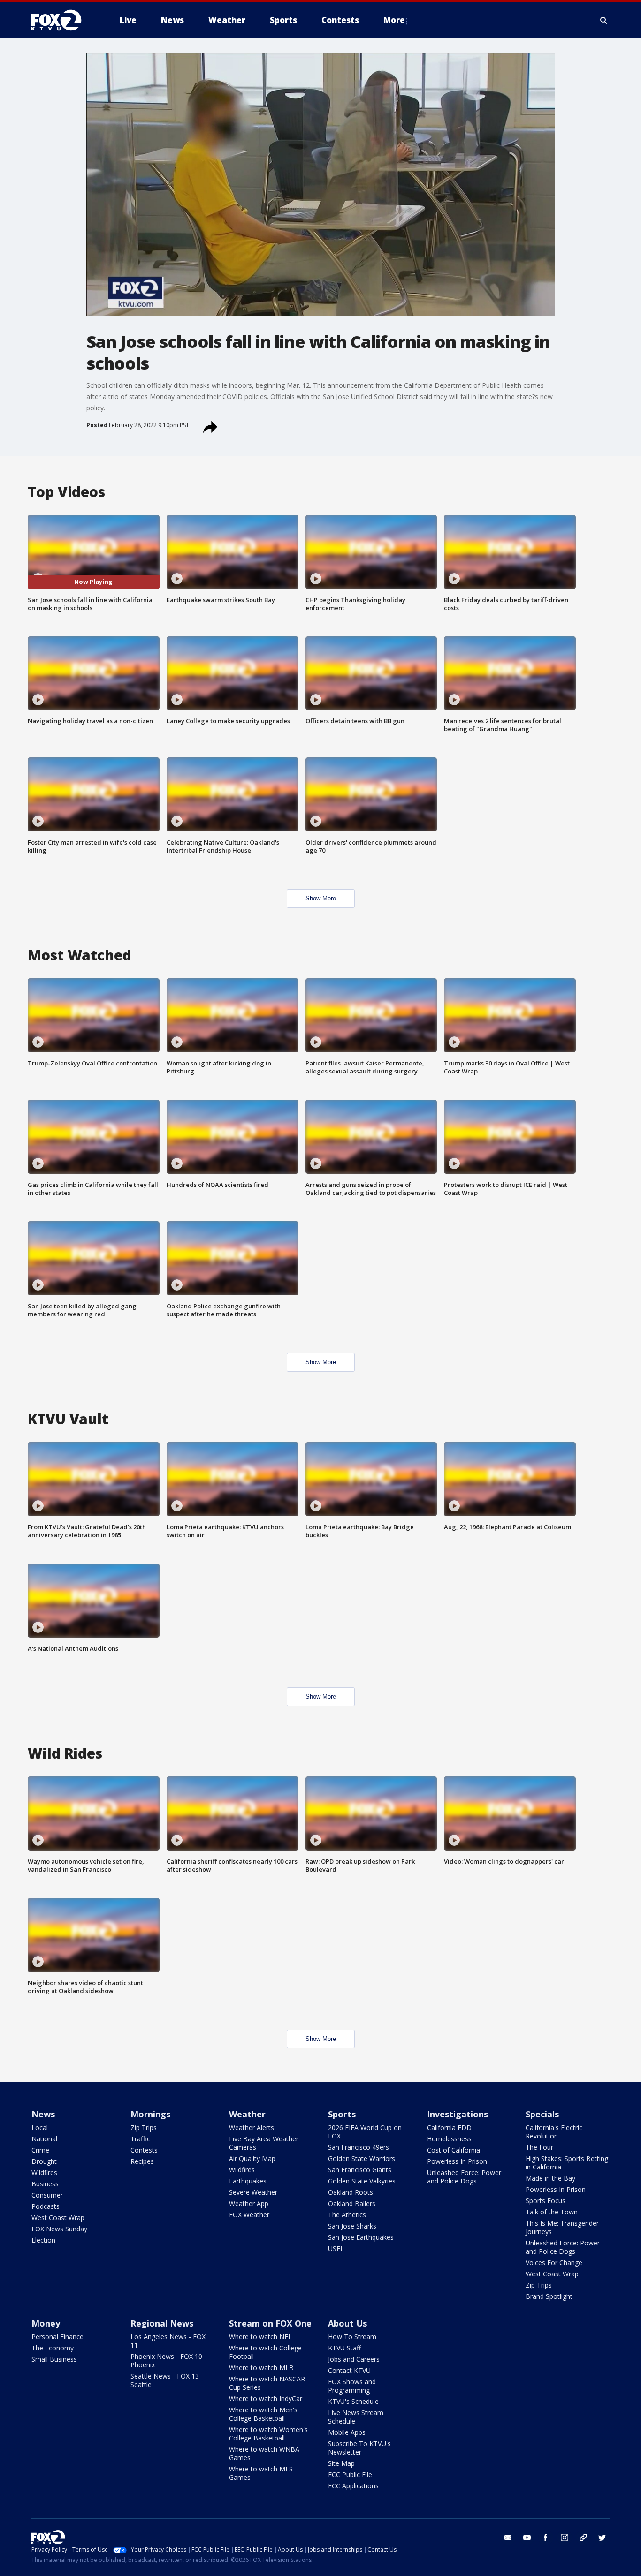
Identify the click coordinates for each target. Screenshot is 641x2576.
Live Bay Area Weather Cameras (264, 2143)
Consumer (47, 2195)
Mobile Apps (347, 2432)
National (44, 2139)
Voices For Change (554, 2262)
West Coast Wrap (58, 2217)
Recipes (142, 2161)
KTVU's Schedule (353, 2401)
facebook (546, 2538)
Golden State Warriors (362, 2158)
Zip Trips (144, 2127)
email (508, 2538)
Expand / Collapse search (604, 20)
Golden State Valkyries (362, 2181)
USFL (336, 2248)
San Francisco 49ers (359, 2147)
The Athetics (347, 2215)
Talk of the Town (552, 2212)
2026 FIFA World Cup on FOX (365, 2132)
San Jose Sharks (352, 2226)
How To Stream (352, 2337)
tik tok (583, 2538)
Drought (44, 2161)
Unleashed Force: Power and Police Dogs (464, 2177)
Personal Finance (57, 2337)
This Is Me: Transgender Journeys (562, 2227)
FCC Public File (350, 2474)
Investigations (458, 2114)
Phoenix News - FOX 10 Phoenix (166, 2361)
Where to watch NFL (260, 2337)
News (43, 2114)
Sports (342, 2114)
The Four (539, 2147)
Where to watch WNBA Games (264, 2453)
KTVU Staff (344, 2348)
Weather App (249, 2203)
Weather (247, 2114)
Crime (40, 2150)
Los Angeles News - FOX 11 (168, 2341)
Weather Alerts (252, 2127)
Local (40, 2127)
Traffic (140, 2139)
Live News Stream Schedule (356, 2417)
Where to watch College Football (265, 2352)
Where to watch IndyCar (266, 2398)
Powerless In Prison (457, 2161)
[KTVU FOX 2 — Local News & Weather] (62, 20)
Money (46, 2323)
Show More (321, 898)
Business (45, 2184)
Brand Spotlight (549, 2296)
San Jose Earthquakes (361, 2237)
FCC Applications (353, 2486)
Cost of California (454, 2150)
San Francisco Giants (360, 2170)
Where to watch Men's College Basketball (263, 2414)
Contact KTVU (349, 2370)
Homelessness (449, 2139)
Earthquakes (248, 2181)
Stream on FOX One (270, 2323)
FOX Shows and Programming (352, 2386)
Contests (144, 2150)
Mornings (150, 2114)
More (394, 20)
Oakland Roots (351, 2192)
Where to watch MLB (261, 2368)
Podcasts (46, 2206)
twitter (602, 2538)
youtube (527, 2538)
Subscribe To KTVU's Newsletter (359, 2448)
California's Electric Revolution (554, 2132)
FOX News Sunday (59, 2229)
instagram (565, 2538)
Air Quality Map (252, 2158)
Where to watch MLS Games (261, 2473)
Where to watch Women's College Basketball (268, 2434)
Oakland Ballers (352, 2203)
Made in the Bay (550, 2178)
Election (43, 2240)
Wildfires (44, 2172)
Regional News (162, 2323)
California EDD (449, 2127)
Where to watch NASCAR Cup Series (267, 2383)
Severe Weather (253, 2192)
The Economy (53, 2348)
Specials (542, 2114)
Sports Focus (546, 2201)
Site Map (341, 2463)
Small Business (54, 2359)
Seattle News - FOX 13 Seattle (165, 2380)
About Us (347, 2323)
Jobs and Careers (354, 2359)
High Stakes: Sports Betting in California (567, 2163)
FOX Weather (249, 2215)
